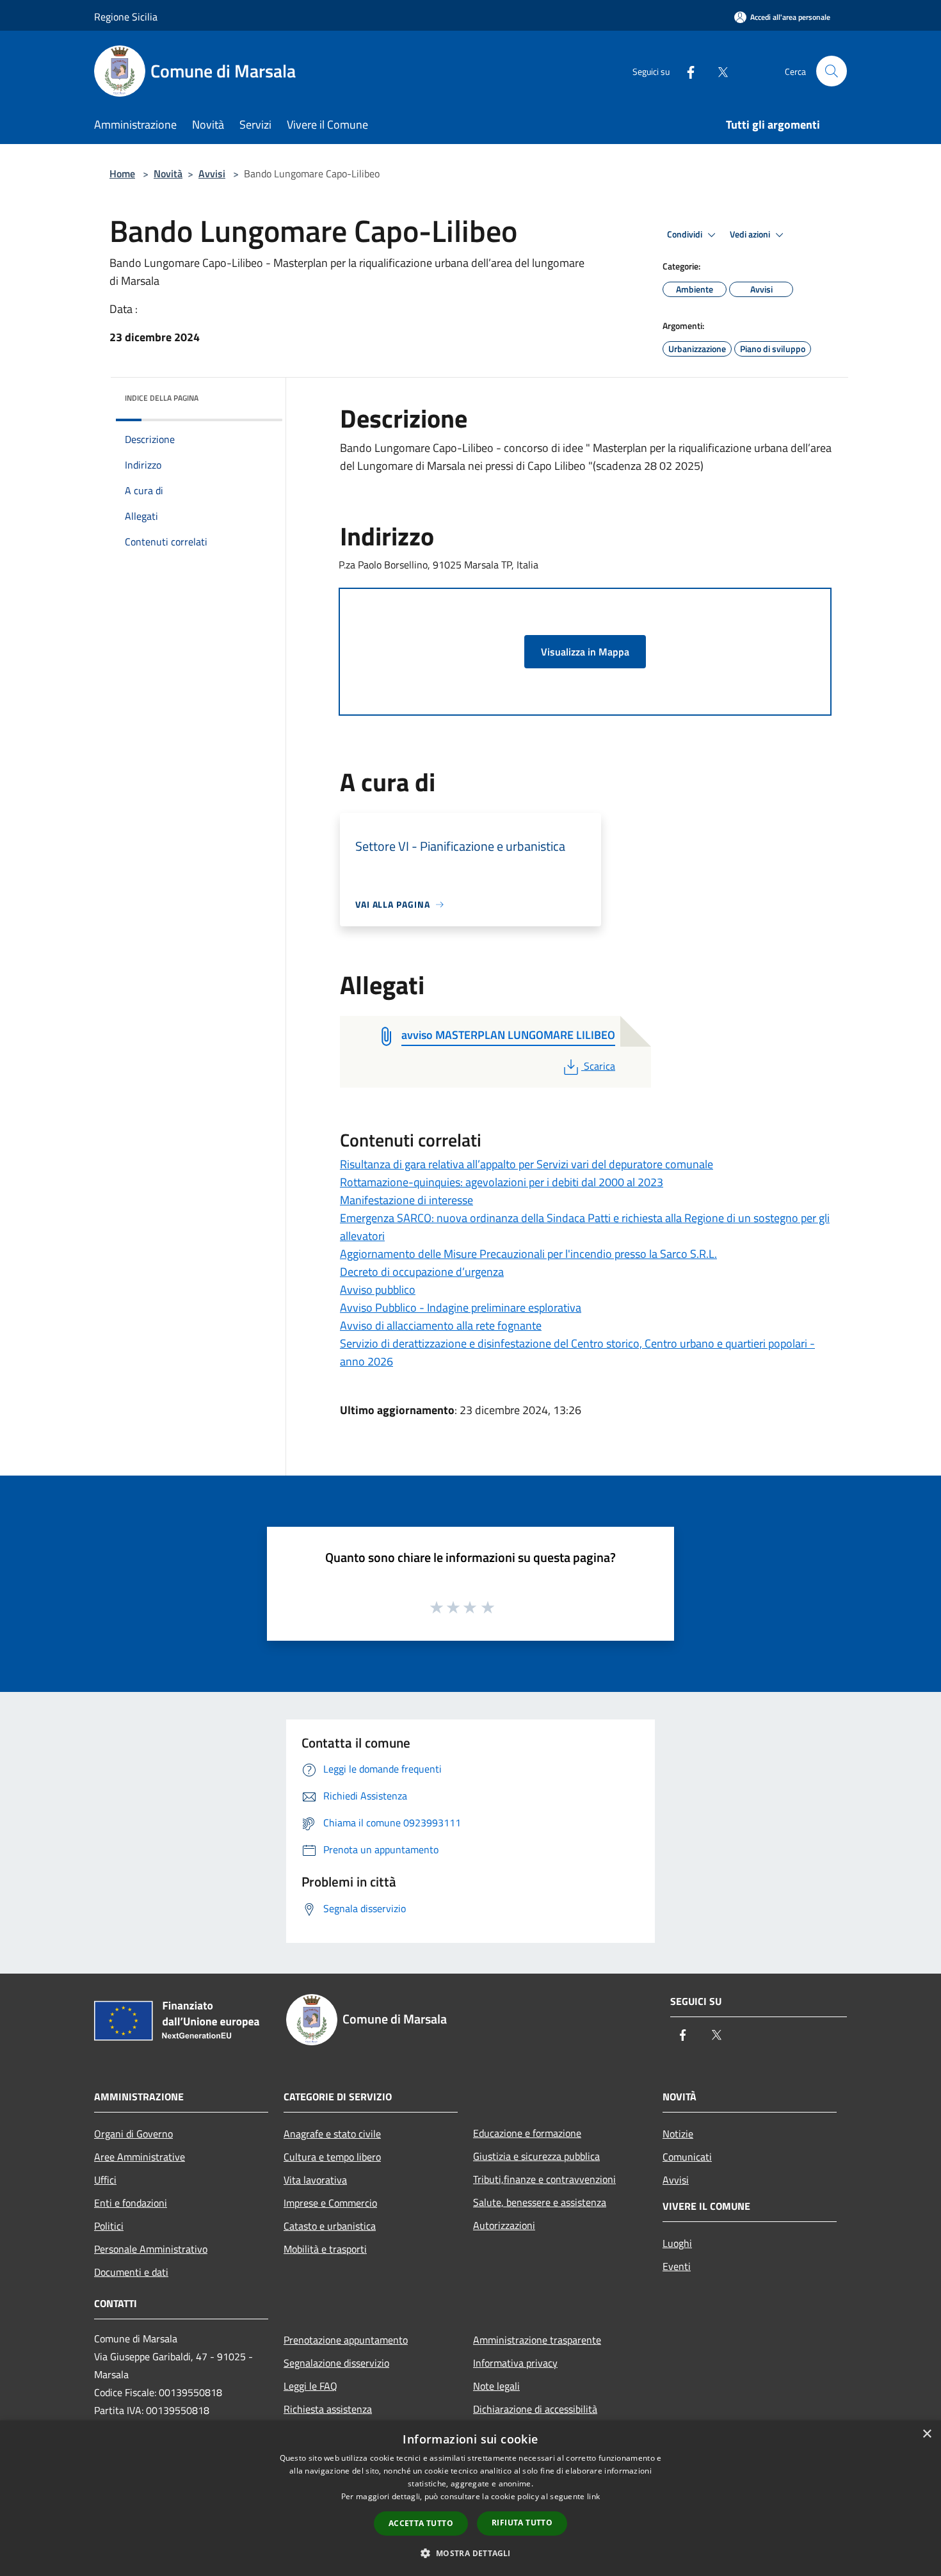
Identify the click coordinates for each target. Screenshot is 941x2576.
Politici (109, 2226)
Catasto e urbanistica (330, 2226)
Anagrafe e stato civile (332, 2134)
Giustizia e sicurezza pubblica (536, 2156)
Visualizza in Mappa (585, 652)
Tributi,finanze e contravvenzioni (544, 2179)
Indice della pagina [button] (162, 398)
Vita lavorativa (315, 2180)
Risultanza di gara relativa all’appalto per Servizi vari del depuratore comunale (527, 1164)
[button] (470, 2553)
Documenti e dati (131, 2272)
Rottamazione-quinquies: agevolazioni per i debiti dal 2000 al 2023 (502, 1182)
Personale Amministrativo (151, 2249)
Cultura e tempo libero (332, 2157)
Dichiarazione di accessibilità (535, 2409)
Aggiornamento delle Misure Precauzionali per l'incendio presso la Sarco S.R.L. (528, 1254)
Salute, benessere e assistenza (540, 2202)
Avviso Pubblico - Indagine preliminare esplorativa (461, 1308)
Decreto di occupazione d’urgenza (422, 1272)
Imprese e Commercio (330, 2203)
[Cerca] (832, 71)
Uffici (105, 2180)
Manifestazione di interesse (406, 1200)
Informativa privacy (515, 2363)
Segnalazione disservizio (336, 2363)
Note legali (496, 2386)
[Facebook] (686, 71)
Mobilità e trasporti (325, 2249)
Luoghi (677, 2243)
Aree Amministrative (140, 2157)
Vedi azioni (751, 234)
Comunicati (687, 2157)
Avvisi (212, 173)
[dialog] (470, 2498)
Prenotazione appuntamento (346, 2340)
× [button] (927, 2434)
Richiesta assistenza (328, 2409)
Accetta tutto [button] (421, 2523)
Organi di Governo (133, 2134)
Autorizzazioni (504, 2225)
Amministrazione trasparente (537, 2340)
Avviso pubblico (378, 1290)
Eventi (677, 2266)
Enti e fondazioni (131, 2203)
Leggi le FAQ (310, 2386)
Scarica (599, 1066)
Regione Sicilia (126, 17)
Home (122, 173)
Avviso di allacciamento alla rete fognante (441, 1325)
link (593, 2496)
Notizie (678, 2134)
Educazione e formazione (527, 2133)
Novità (168, 173)
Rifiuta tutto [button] (522, 2523)
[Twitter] (718, 71)
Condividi (686, 234)
